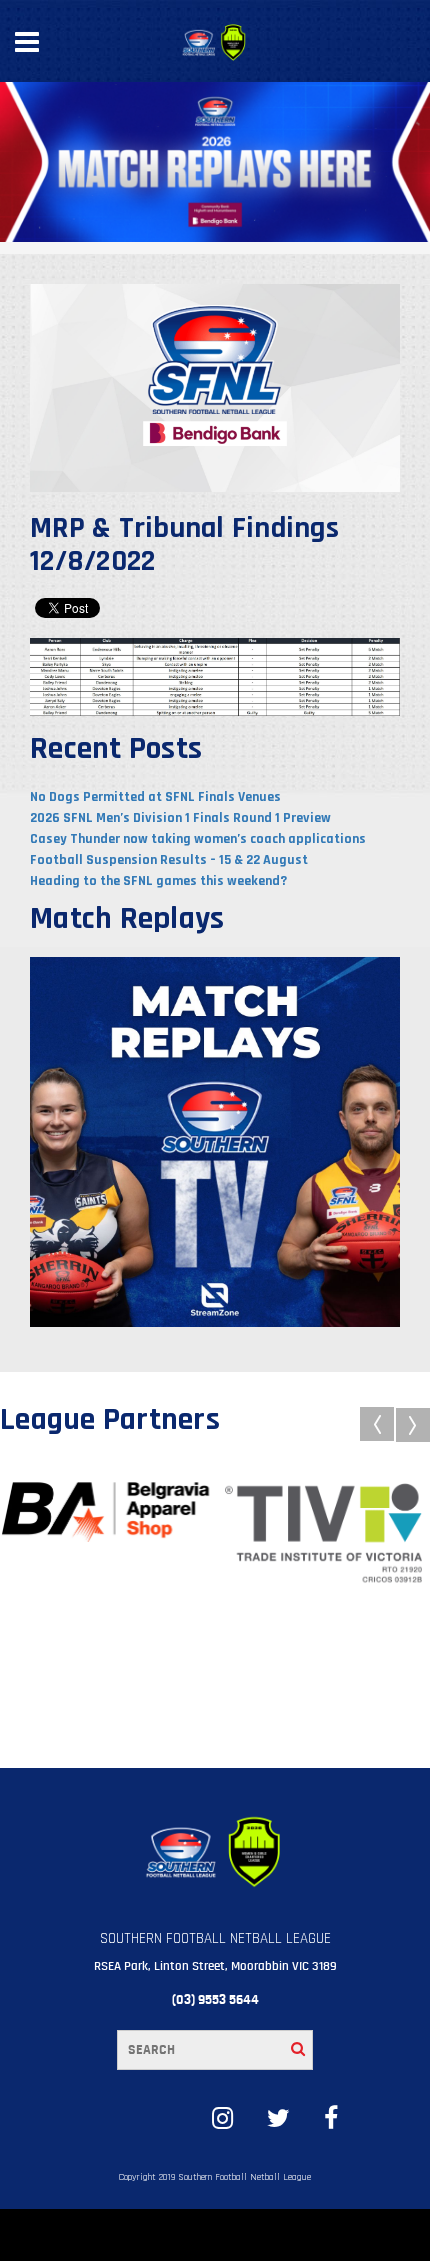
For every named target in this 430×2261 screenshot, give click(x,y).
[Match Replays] (215, 1141)
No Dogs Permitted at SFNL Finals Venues (155, 797)
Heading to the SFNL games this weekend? (158, 881)
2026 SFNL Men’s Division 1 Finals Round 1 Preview (180, 818)
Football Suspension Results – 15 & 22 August (169, 860)
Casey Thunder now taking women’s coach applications (198, 839)
